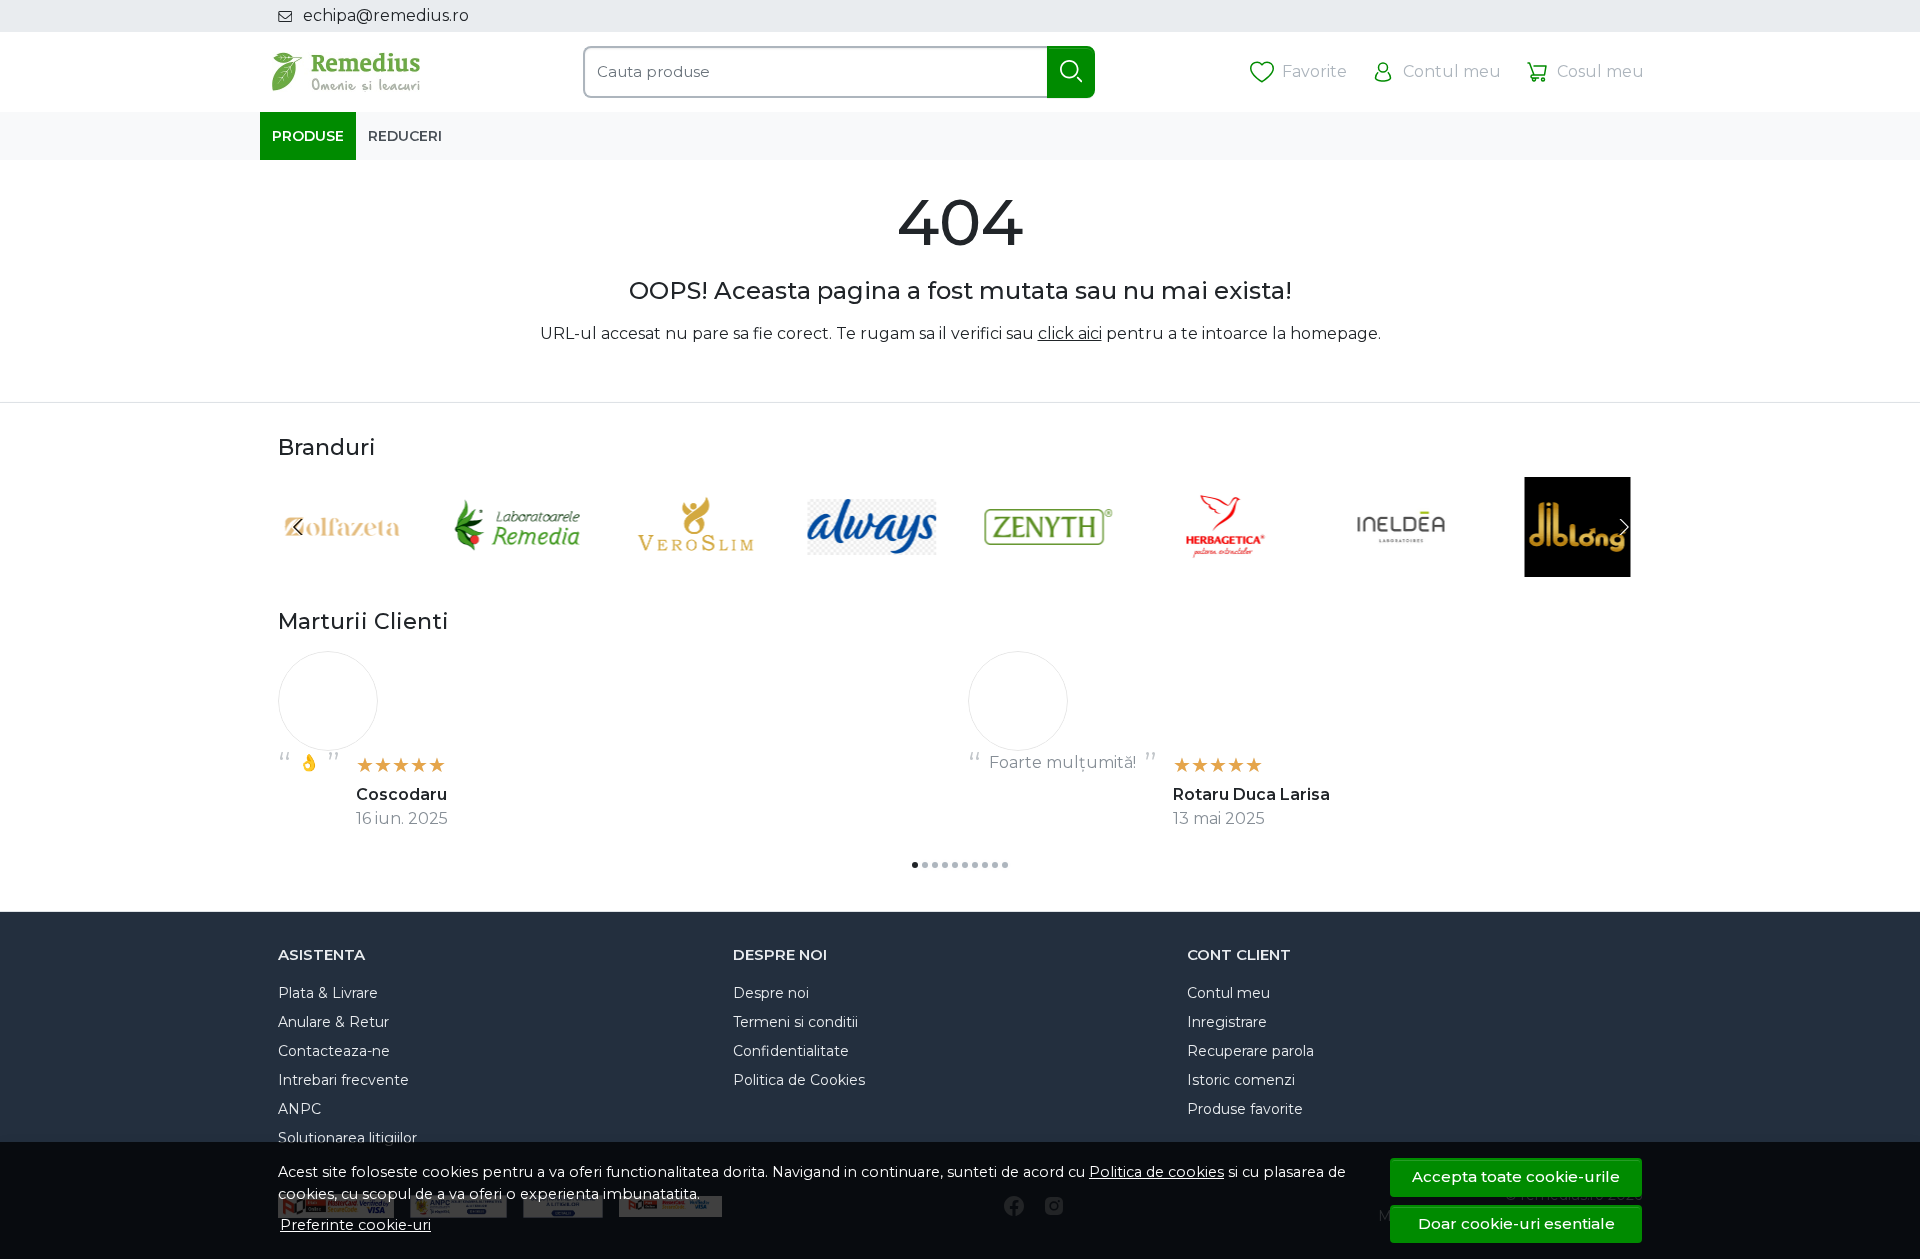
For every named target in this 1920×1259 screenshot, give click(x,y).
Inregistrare (1227, 1022)
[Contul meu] (1436, 72)
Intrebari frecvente (343, 1080)
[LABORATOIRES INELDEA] (1401, 564)
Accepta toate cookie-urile (1516, 1176)
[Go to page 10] (1005, 865)
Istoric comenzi (1241, 1080)
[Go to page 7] (975, 865)
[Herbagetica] (1225, 564)
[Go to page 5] (955, 865)
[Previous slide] (298, 527)
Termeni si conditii (795, 1022)
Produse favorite (1245, 1109)
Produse (308, 136)
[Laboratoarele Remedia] (519, 564)
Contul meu (1228, 993)
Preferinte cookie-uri (355, 1225)
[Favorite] (1298, 72)
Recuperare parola (1250, 1051)
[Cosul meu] (1584, 72)
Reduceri (405, 136)
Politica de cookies (1156, 1172)
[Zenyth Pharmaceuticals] (1048, 564)
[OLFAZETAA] (342, 564)
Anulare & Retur (333, 1022)
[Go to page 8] (985, 865)
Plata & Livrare (328, 993)
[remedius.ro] (346, 72)
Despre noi (771, 993)
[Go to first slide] (1622, 527)
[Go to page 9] (995, 865)
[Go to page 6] (965, 865)
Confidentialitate (791, 1051)
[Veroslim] (695, 564)
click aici (1070, 333)
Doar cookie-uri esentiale (1516, 1223)
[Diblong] (1578, 564)
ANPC (299, 1109)
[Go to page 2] (925, 865)
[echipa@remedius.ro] (290, 16)
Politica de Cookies (799, 1080)
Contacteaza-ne (334, 1051)
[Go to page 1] (915, 865)
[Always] (872, 564)
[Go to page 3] (935, 865)
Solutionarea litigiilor (347, 1138)
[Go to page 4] (945, 865)
